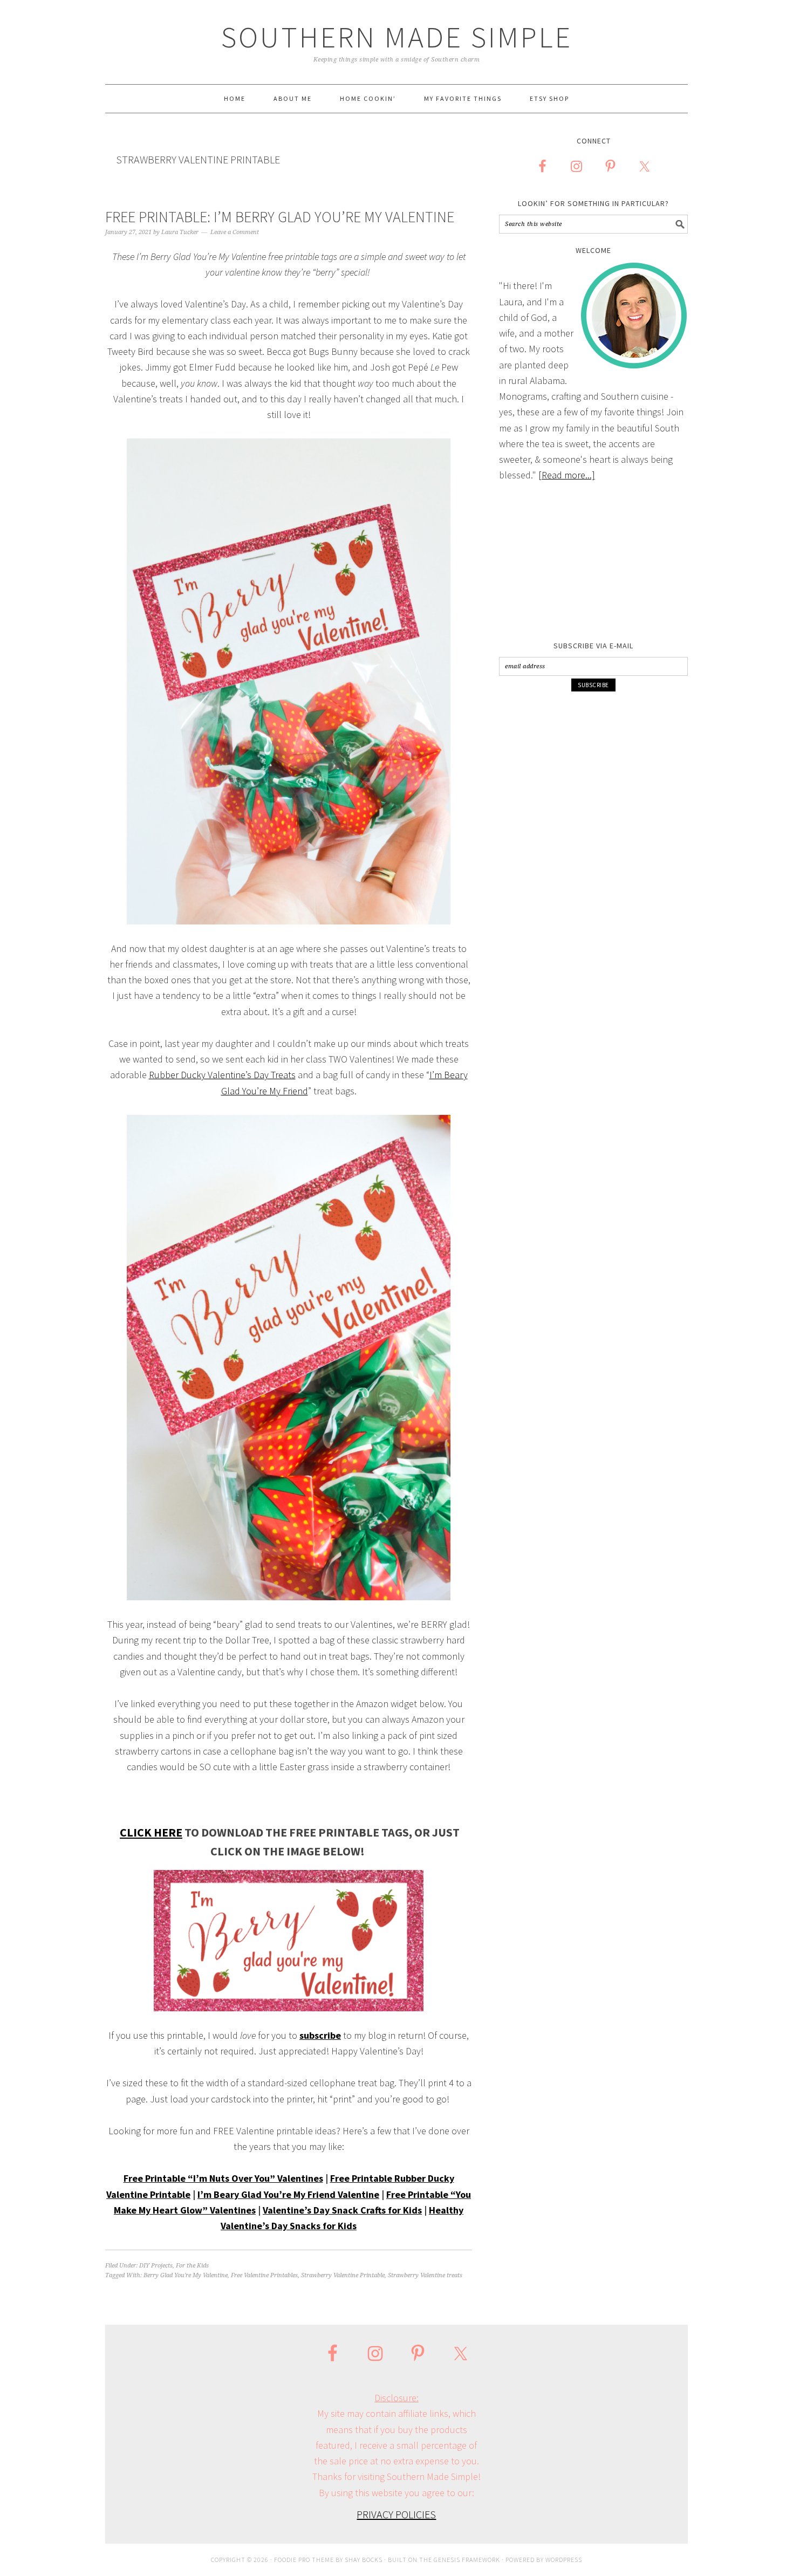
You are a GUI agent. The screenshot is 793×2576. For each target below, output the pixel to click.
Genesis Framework (467, 2560)
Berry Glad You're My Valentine (186, 2275)
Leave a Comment (235, 232)
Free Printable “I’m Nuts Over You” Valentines (223, 2178)
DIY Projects (156, 2266)
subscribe (320, 2035)
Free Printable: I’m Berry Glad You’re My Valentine (280, 217)
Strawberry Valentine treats (425, 2275)
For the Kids (192, 2266)
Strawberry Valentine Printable (343, 2275)
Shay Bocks (364, 2560)
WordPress (564, 2560)
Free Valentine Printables (264, 2275)
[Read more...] (567, 475)
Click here (151, 1832)
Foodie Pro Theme (304, 2560)
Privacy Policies (396, 2514)
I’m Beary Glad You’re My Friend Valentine (288, 2194)
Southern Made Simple (397, 37)
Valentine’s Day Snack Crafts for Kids (342, 2210)
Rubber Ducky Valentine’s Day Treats (222, 1075)
